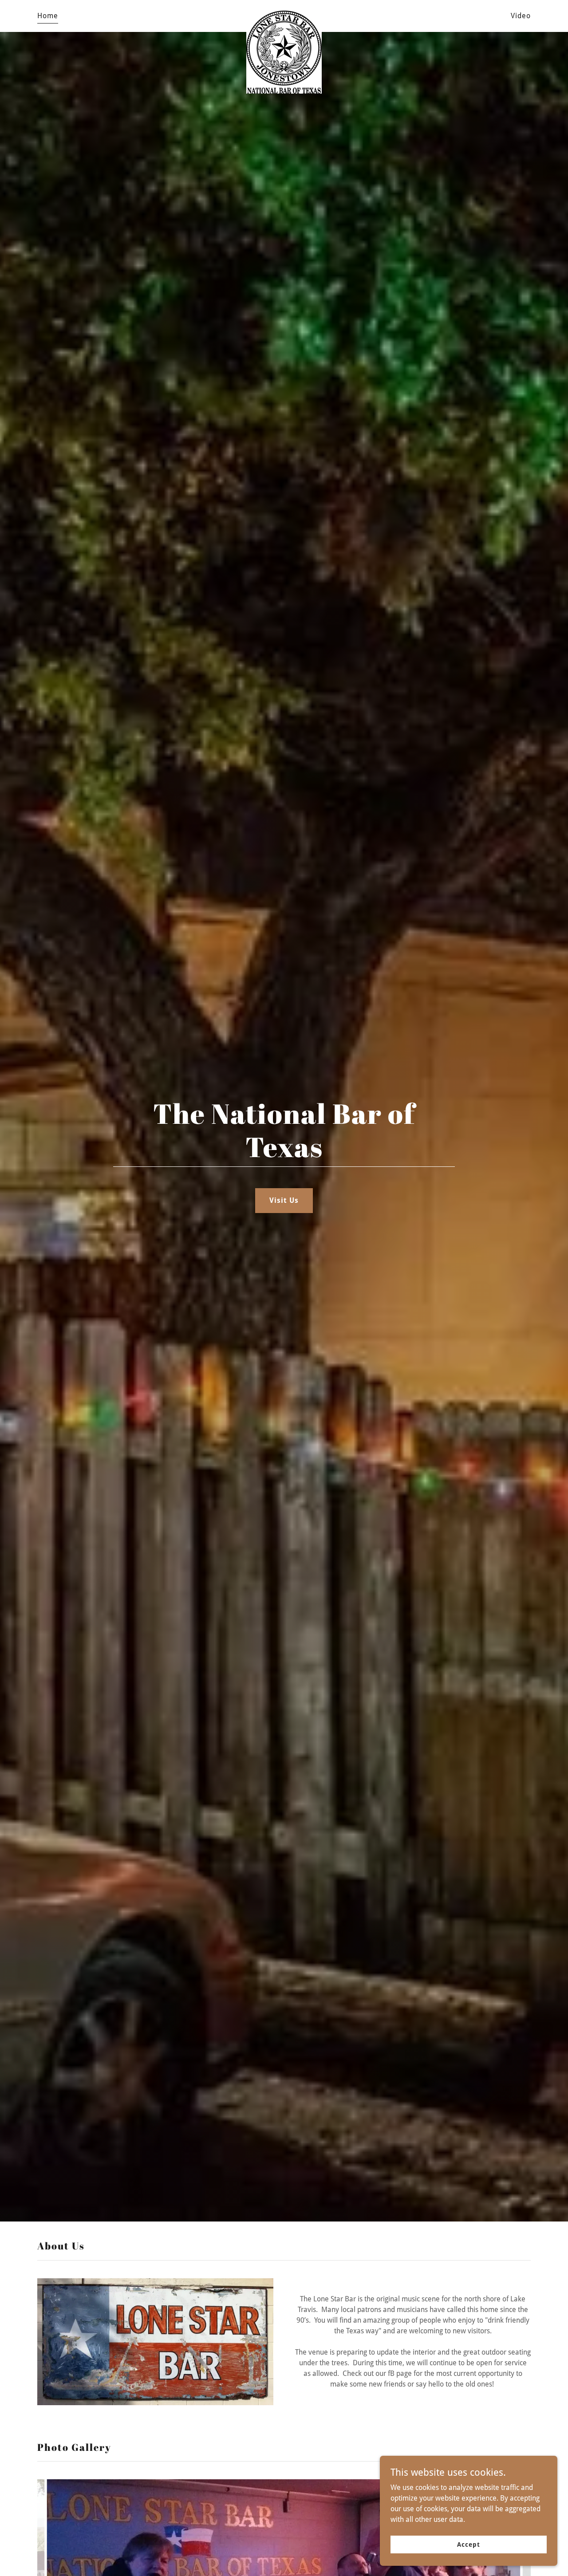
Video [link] (521, 16)
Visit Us (284, 1200)
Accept (468, 2544)
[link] (284, 14)
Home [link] (48, 16)
